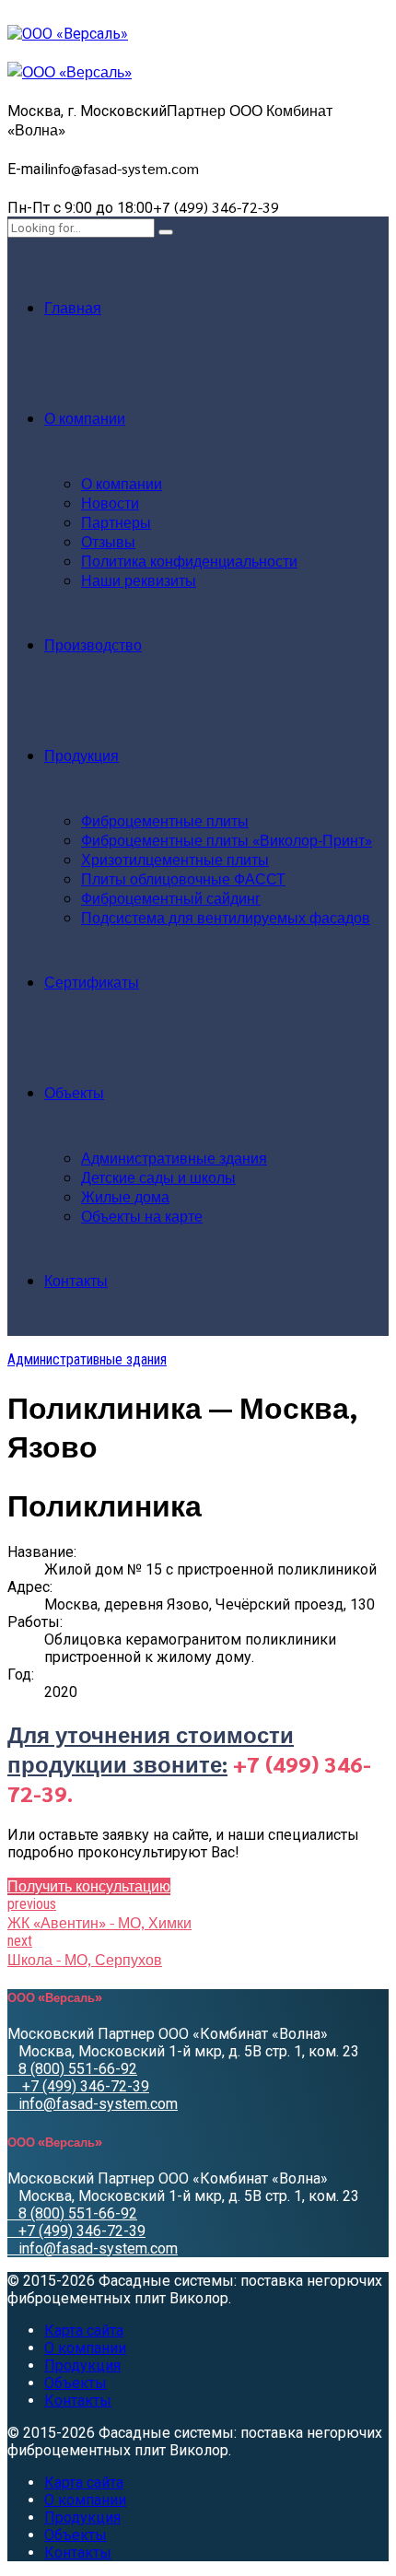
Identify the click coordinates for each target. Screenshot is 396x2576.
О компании (85, 418)
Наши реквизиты (139, 580)
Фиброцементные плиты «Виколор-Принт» (227, 840)
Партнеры (116, 522)
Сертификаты (92, 982)
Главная (73, 307)
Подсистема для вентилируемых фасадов (226, 917)
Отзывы (108, 541)
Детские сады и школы (158, 1177)
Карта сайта (84, 2330)
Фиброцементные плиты (165, 820)
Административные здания (174, 1158)
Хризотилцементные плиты (175, 859)
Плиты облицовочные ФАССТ (183, 878)
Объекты (74, 1092)
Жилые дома (125, 1196)
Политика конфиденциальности (189, 561)
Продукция (82, 755)
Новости (110, 503)
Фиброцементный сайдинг (171, 898)
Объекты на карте (142, 1216)
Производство (93, 644)
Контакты (76, 1280)
